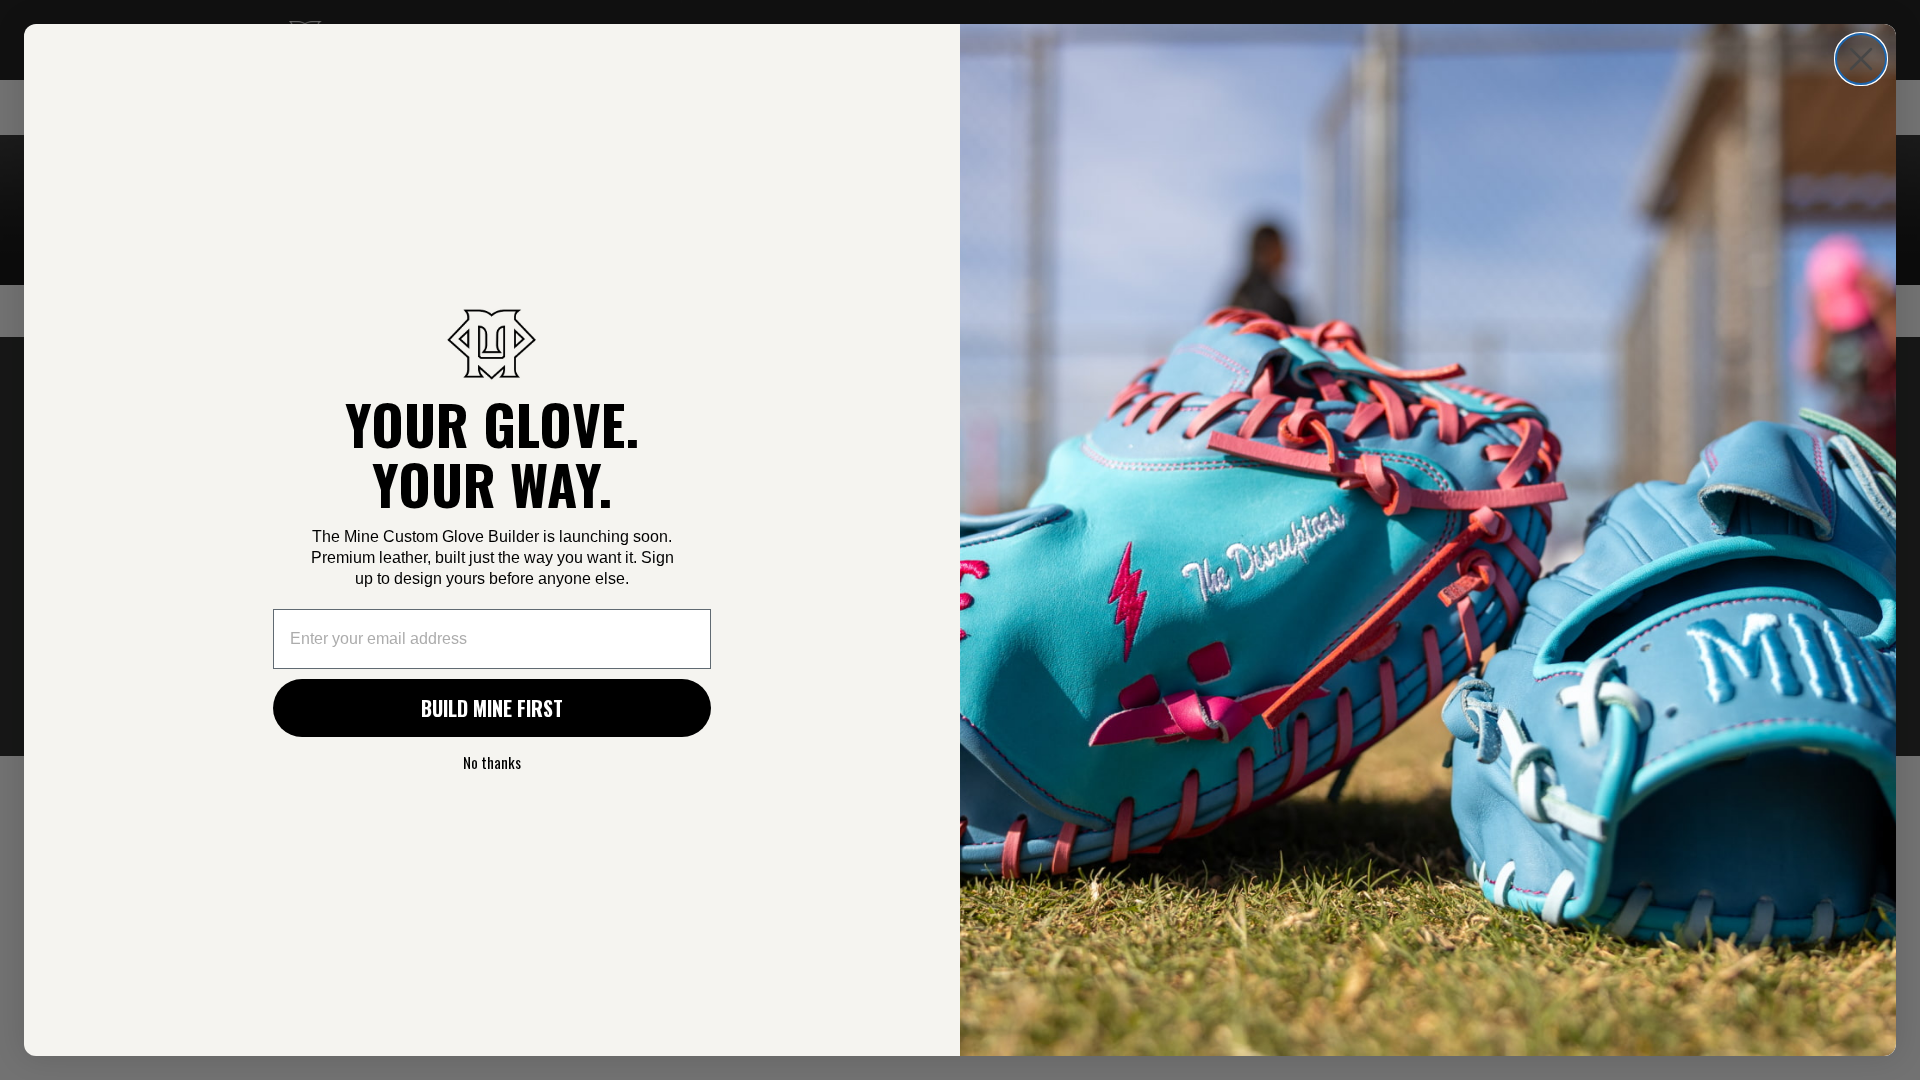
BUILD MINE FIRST (492, 708)
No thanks (492, 762)
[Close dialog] (1861, 59)
